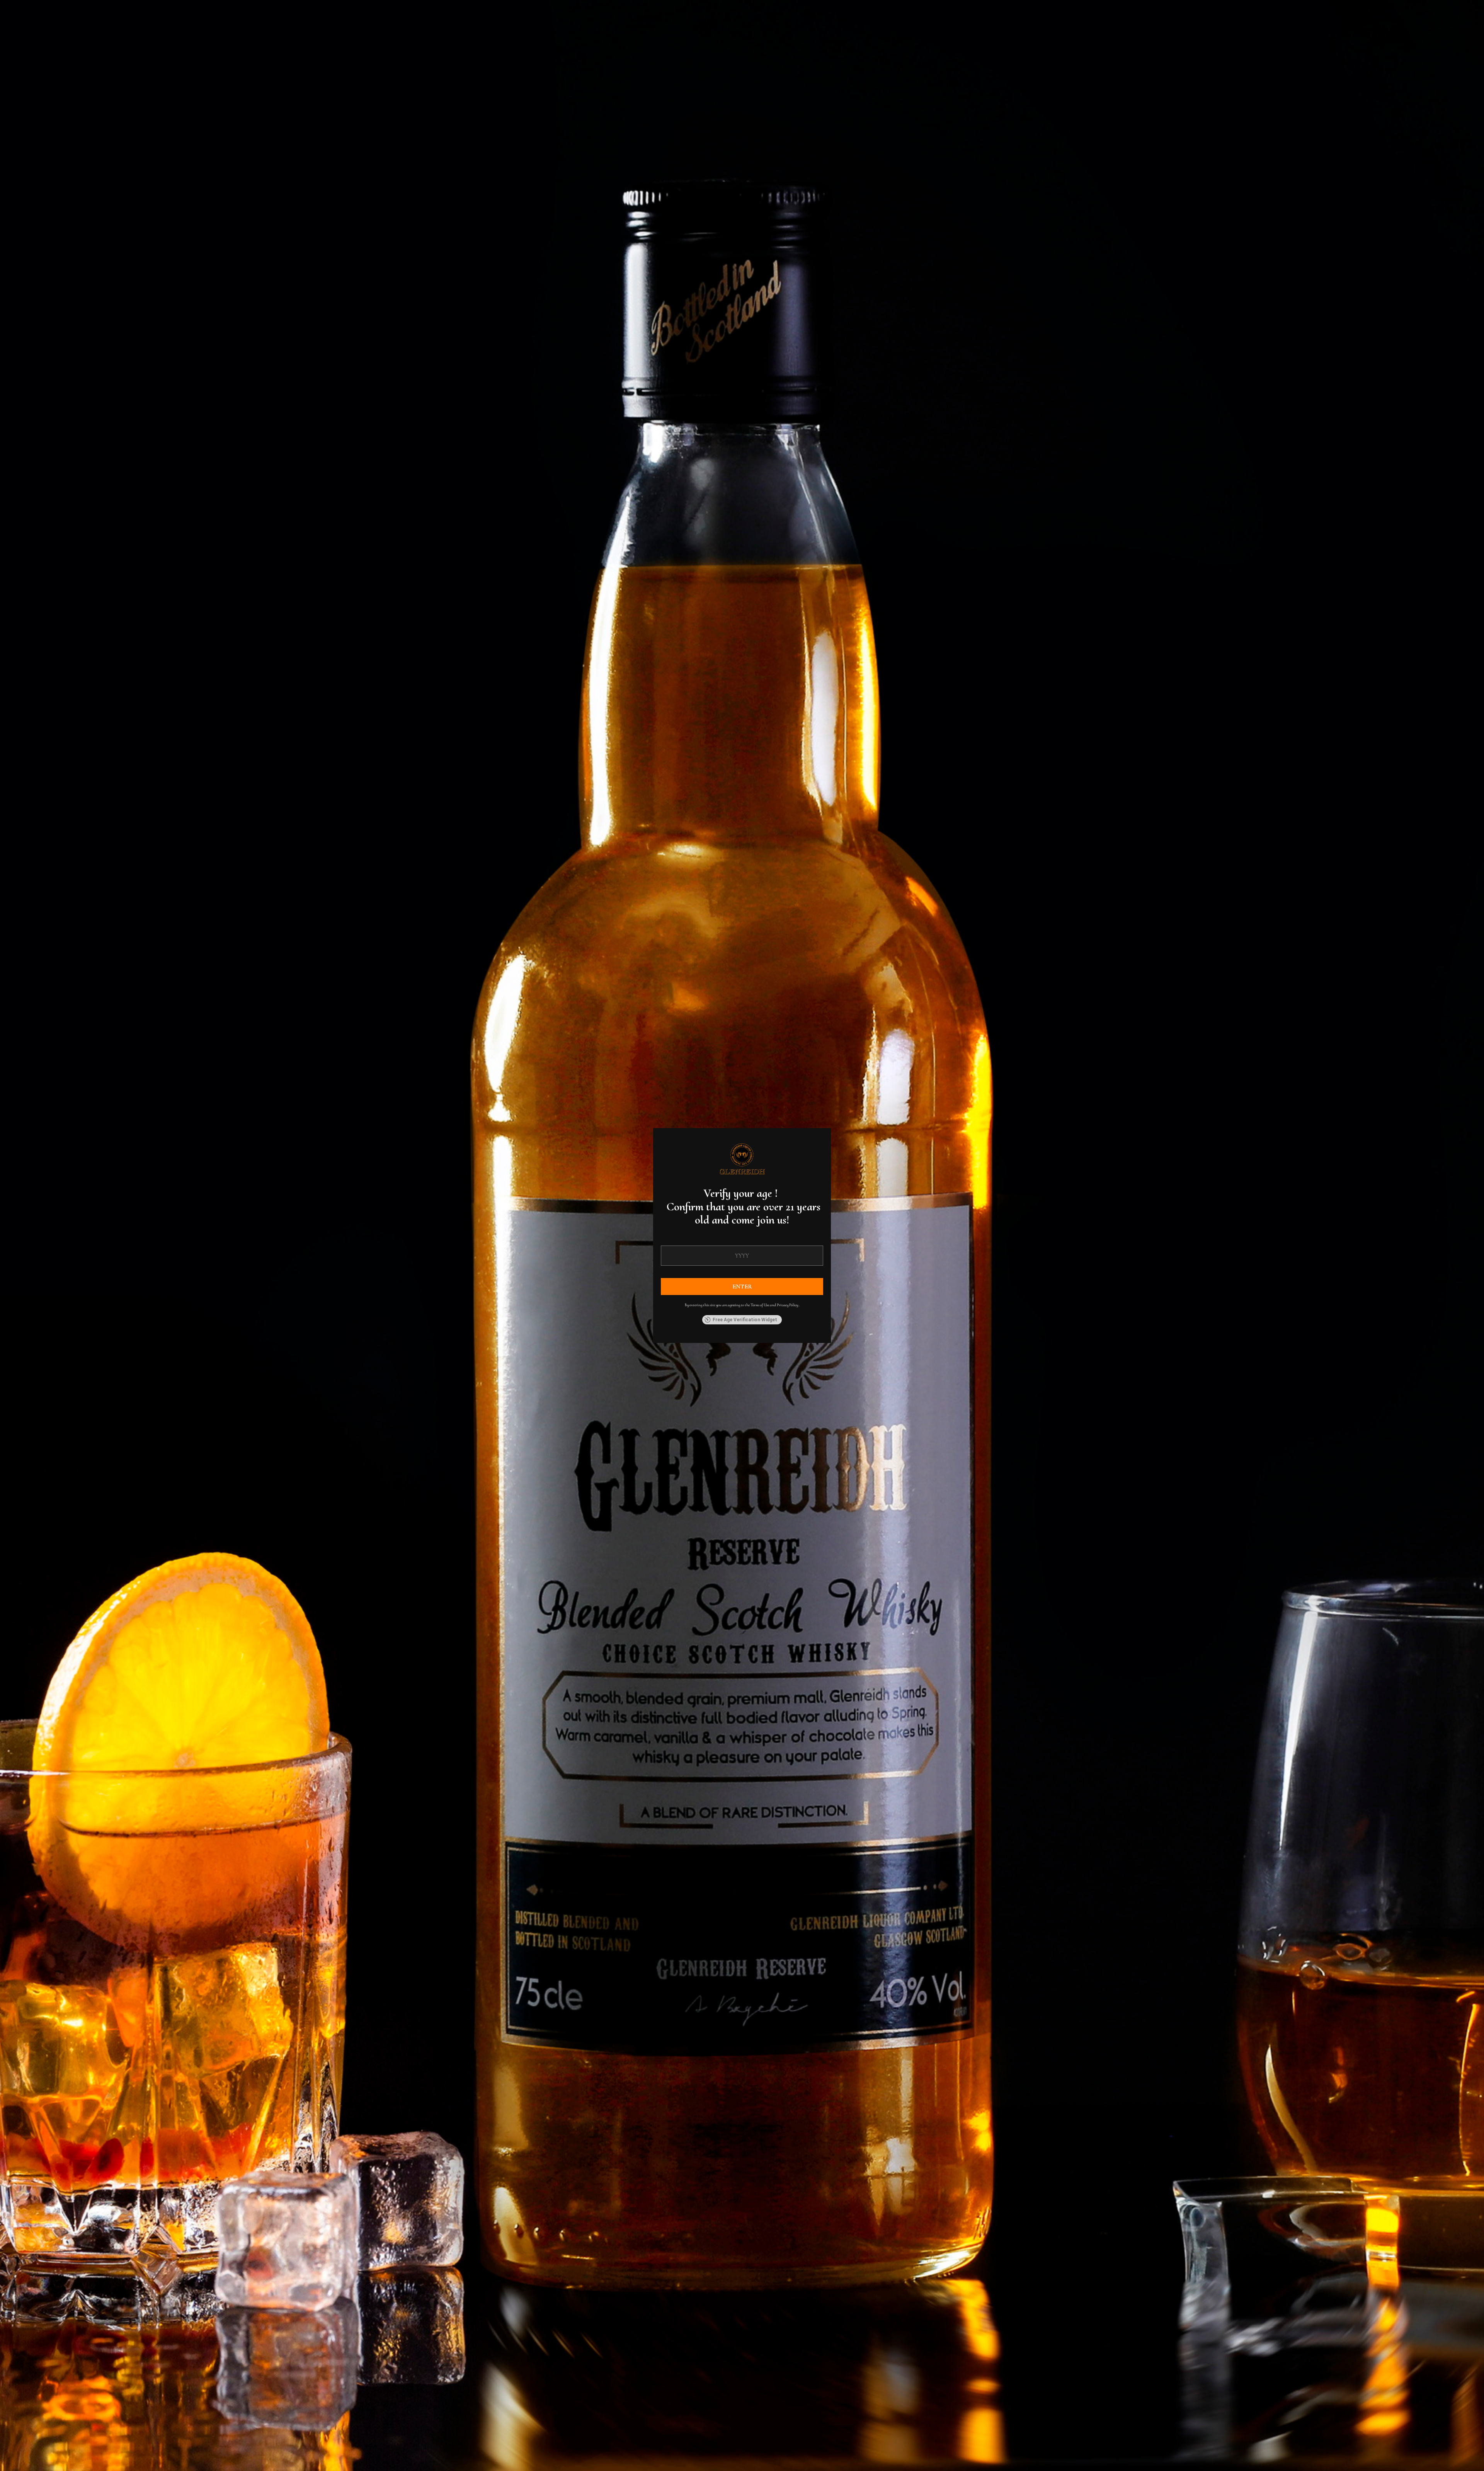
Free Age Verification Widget (745, 1320)
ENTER (742, 1287)
